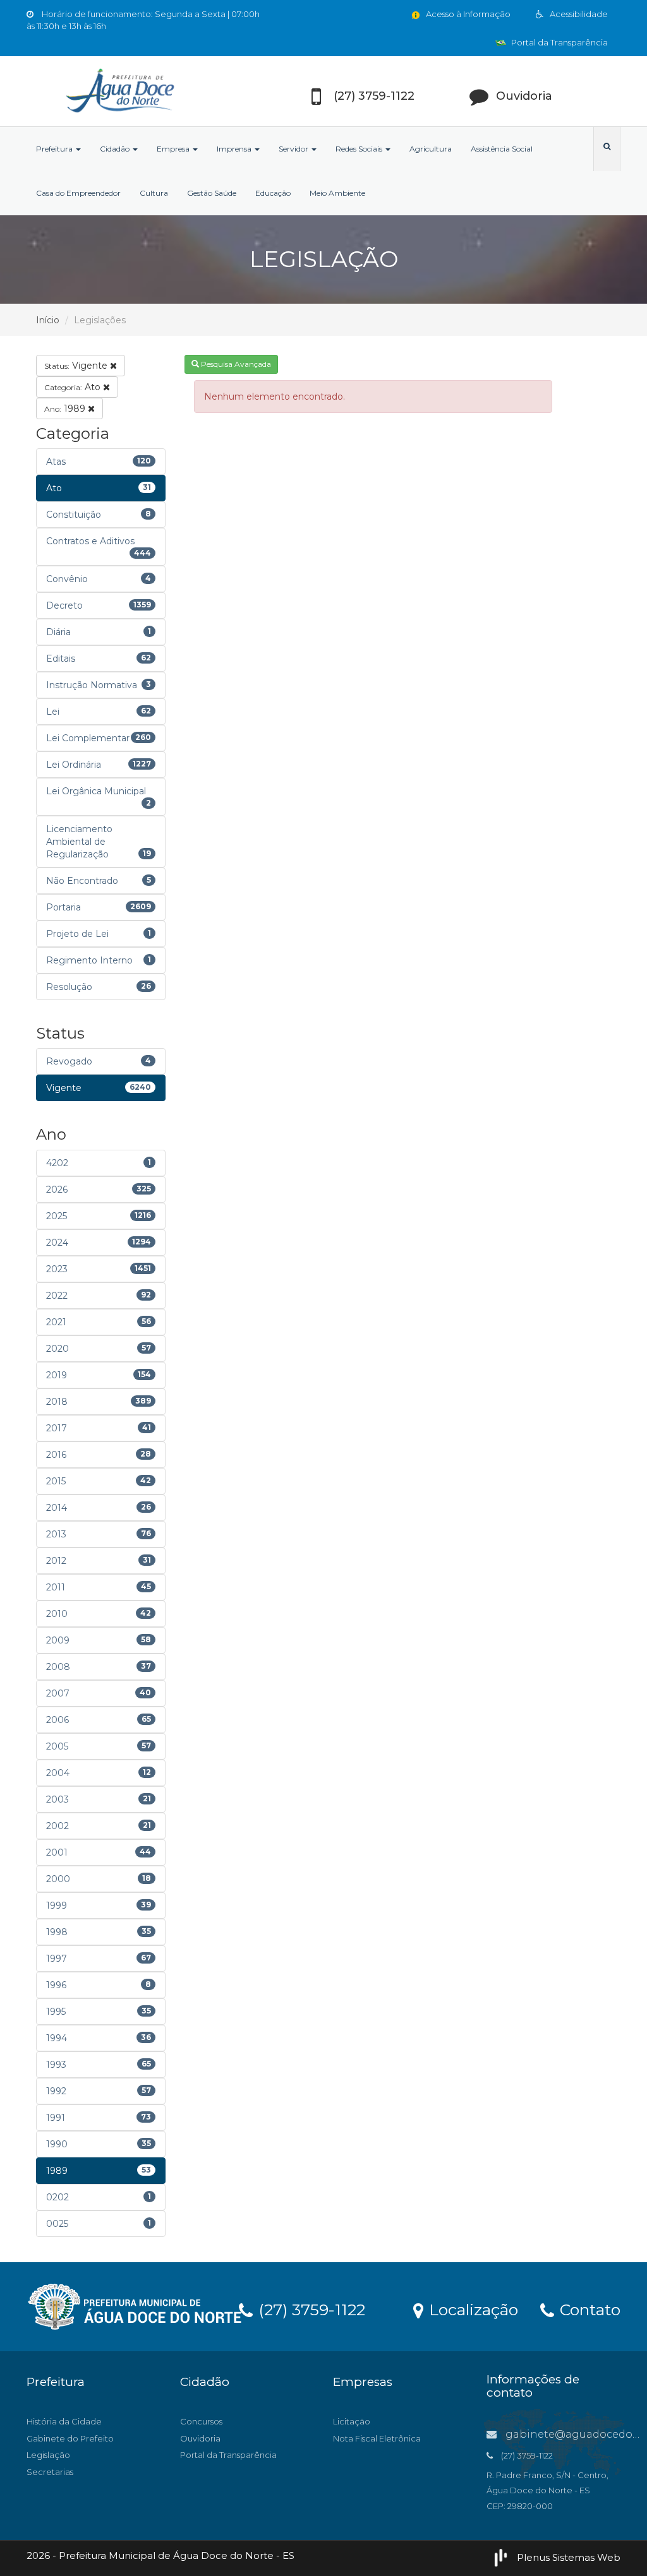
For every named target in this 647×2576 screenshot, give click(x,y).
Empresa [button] (174, 149)
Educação (273, 193)
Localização (471, 2309)
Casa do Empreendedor (78, 193)
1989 (66, 408)
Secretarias (50, 2472)
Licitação (352, 2421)
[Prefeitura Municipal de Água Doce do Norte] (119, 91)
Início (48, 320)
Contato (588, 2309)
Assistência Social (502, 149)
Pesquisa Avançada (235, 364)
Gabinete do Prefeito (70, 2438)
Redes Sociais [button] (360, 149)
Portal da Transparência (559, 42)
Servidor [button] (294, 149)
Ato (74, 387)
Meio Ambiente (337, 193)
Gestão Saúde (212, 193)
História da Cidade (64, 2421)
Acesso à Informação (467, 14)
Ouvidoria (200, 2438)
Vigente (77, 366)
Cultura (154, 193)
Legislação (48, 2455)
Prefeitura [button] (55, 149)
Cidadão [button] (116, 149)
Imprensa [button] (235, 149)
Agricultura (431, 149)
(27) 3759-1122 (310, 2309)
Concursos (201, 2421)
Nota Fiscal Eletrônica (377, 2438)
